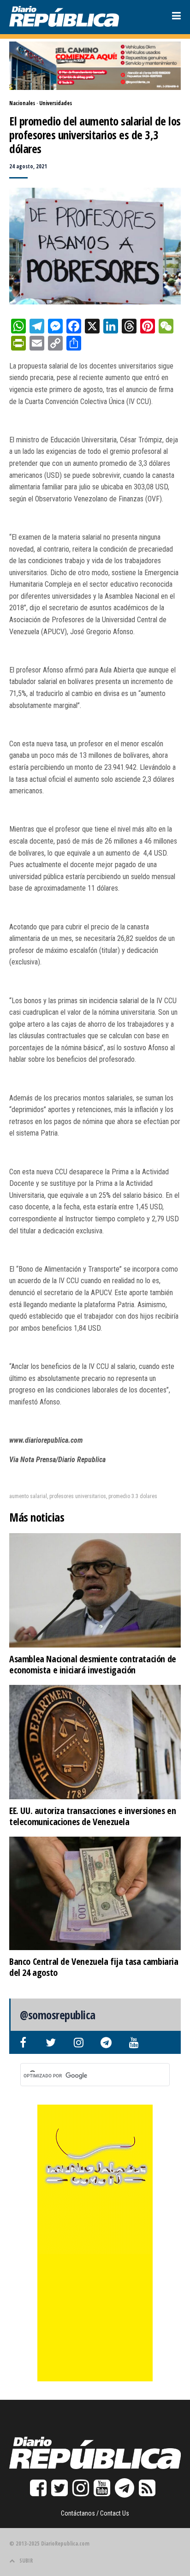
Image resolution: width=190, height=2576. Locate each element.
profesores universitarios (78, 1496)
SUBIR (26, 2561)
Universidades (56, 103)
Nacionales (22, 103)
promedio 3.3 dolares (133, 1496)
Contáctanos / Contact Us (95, 2513)
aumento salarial (28, 1496)
